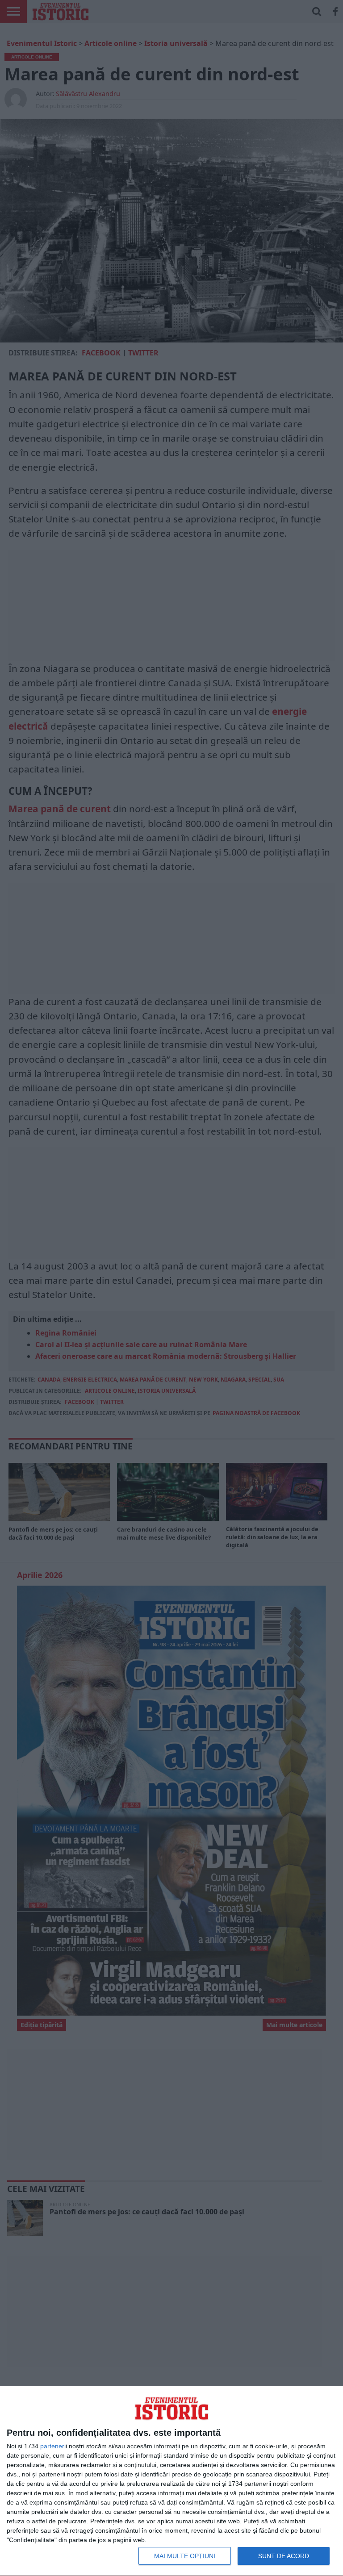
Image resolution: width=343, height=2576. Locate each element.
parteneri (53, 2446)
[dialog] (171, 2481)
